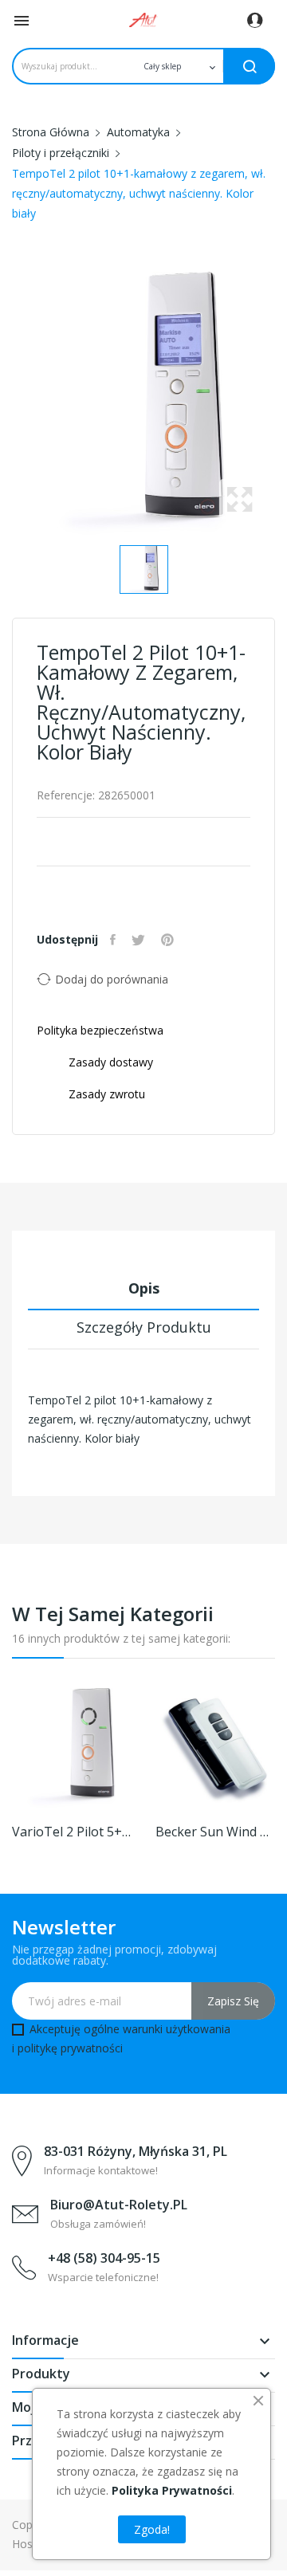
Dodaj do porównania (112, 979)
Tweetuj (140, 940)
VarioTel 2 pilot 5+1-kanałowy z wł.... (72, 1832)
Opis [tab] (144, 1288)
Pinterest (169, 940)
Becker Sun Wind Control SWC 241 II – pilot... (215, 1832)
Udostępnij (115, 940)
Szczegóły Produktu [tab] (144, 1327)
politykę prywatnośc (69, 2048)
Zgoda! (152, 2529)
